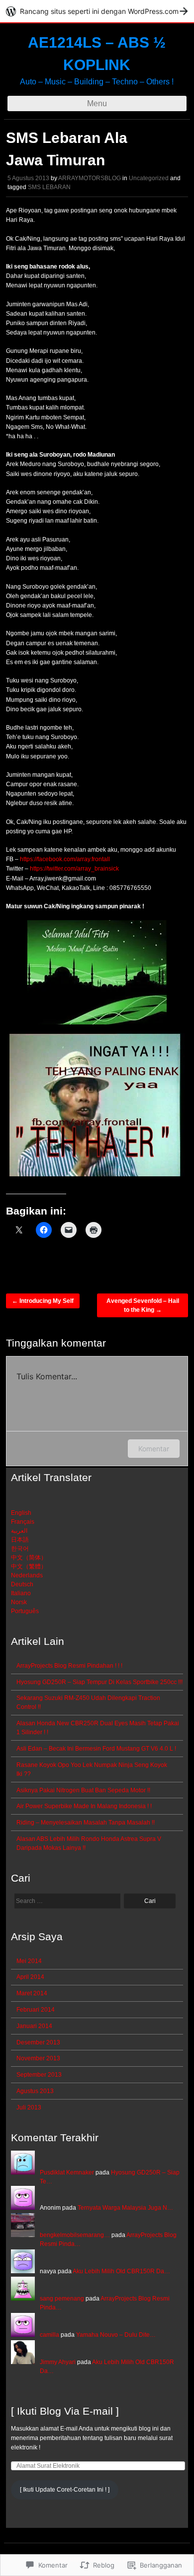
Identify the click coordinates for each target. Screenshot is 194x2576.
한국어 (20, 1549)
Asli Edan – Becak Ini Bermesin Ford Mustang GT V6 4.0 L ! (96, 1749)
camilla (49, 2335)
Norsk (19, 1602)
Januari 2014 (34, 2026)
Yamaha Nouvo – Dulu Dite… (116, 2335)
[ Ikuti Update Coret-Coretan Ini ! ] (65, 2490)
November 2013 (38, 2058)
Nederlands (27, 1575)
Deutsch (22, 1584)
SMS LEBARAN (49, 187)
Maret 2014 (32, 1993)
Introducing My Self (43, 1301)
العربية (19, 1531)
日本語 (20, 1540)
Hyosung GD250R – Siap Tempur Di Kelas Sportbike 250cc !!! (99, 1682)
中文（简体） (29, 1558)
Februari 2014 (36, 2010)
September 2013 (39, 2075)
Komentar (154, 1449)
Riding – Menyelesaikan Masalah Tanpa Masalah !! (86, 1823)
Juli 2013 (29, 2107)
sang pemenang (62, 2299)
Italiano (21, 1593)
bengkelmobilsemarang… (75, 2235)
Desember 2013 (38, 2042)
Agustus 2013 (35, 2091)
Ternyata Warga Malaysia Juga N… (125, 2208)
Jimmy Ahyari (58, 2362)
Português (25, 1611)
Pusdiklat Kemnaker (67, 2172)
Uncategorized (149, 178)
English (21, 1513)
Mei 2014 (29, 1961)
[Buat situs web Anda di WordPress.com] (97, 11)
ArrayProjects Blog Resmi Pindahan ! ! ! (69, 1666)
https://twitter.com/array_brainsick (74, 869)
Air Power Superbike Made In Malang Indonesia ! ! (84, 1806)
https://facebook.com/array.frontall (65, 859)
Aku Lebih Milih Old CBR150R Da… (121, 2271)
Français (23, 1522)
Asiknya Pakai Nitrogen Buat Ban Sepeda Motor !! (83, 1790)
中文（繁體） (29, 1566)
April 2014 (30, 1977)
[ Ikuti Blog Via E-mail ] (65, 2411)
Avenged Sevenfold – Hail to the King (143, 1305)
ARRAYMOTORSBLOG (90, 178)
